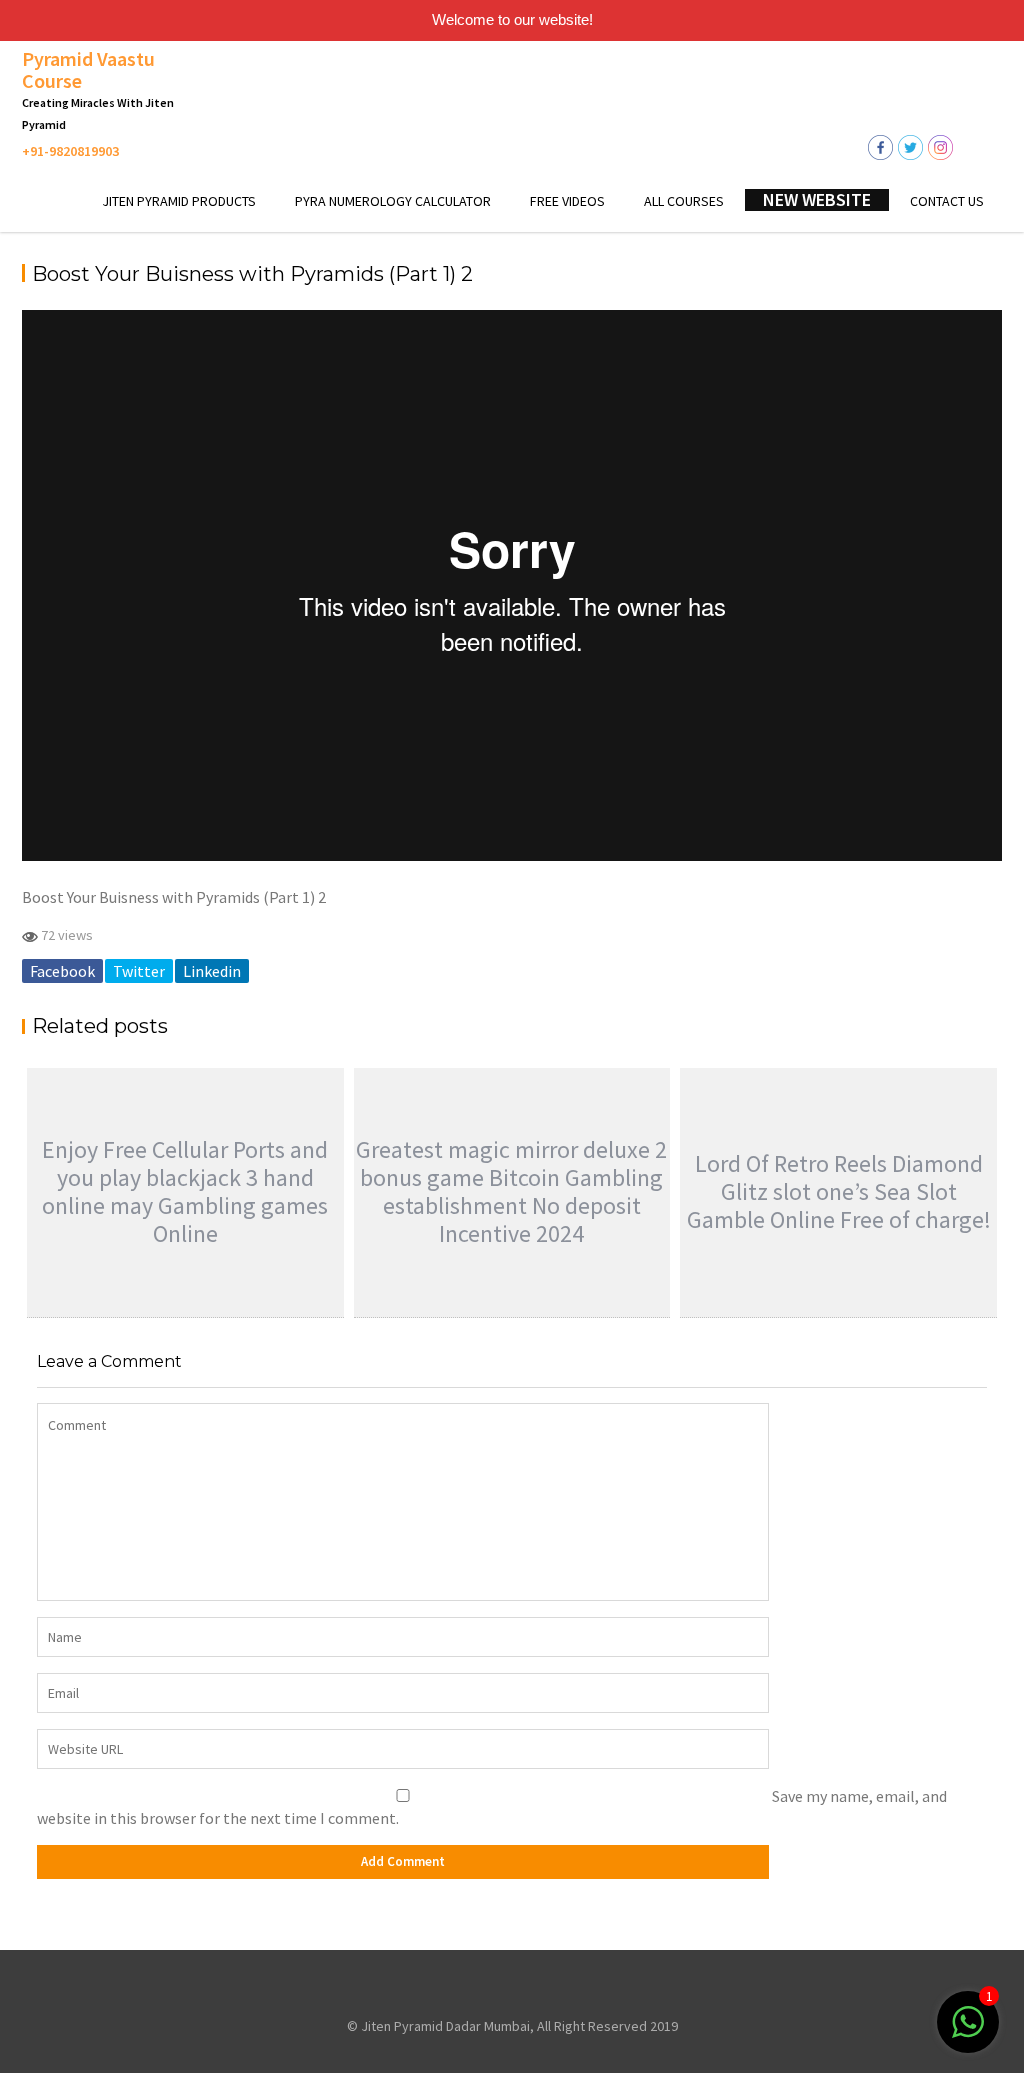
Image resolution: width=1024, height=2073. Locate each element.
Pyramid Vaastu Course (88, 69)
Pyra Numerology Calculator (393, 201)
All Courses (684, 201)
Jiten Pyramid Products (179, 201)
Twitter (139, 971)
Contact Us (947, 201)
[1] (968, 2032)
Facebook (62, 971)
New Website (817, 200)
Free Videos (567, 201)
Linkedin (212, 971)
